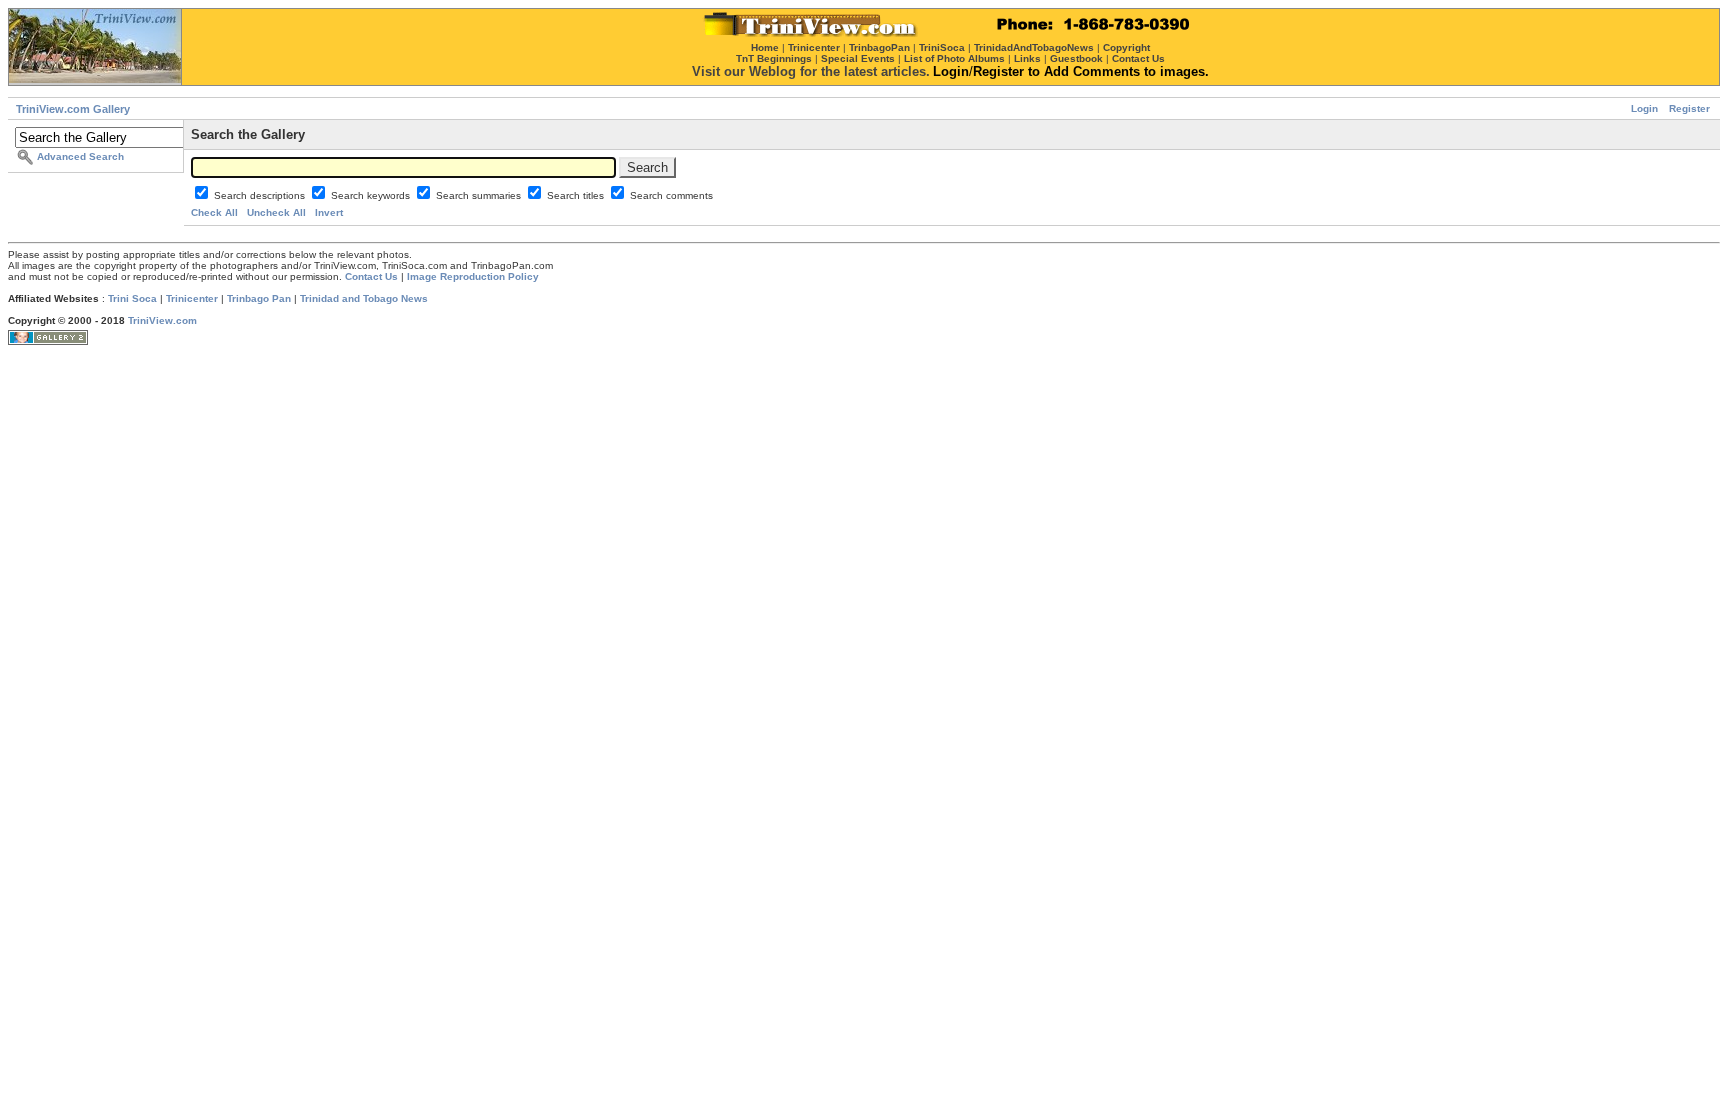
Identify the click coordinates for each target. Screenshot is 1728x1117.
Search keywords (372, 195)
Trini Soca (132, 298)
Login (1644, 108)
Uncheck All (276, 212)
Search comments (671, 195)
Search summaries (480, 195)
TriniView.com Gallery (73, 109)
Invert (329, 212)
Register (1689, 108)
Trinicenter (192, 298)
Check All (214, 212)
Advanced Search (80, 156)
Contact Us (371, 276)
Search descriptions (261, 195)
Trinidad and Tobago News (364, 298)
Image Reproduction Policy (473, 276)
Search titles (577, 195)
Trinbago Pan (259, 298)
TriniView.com (162, 320)
